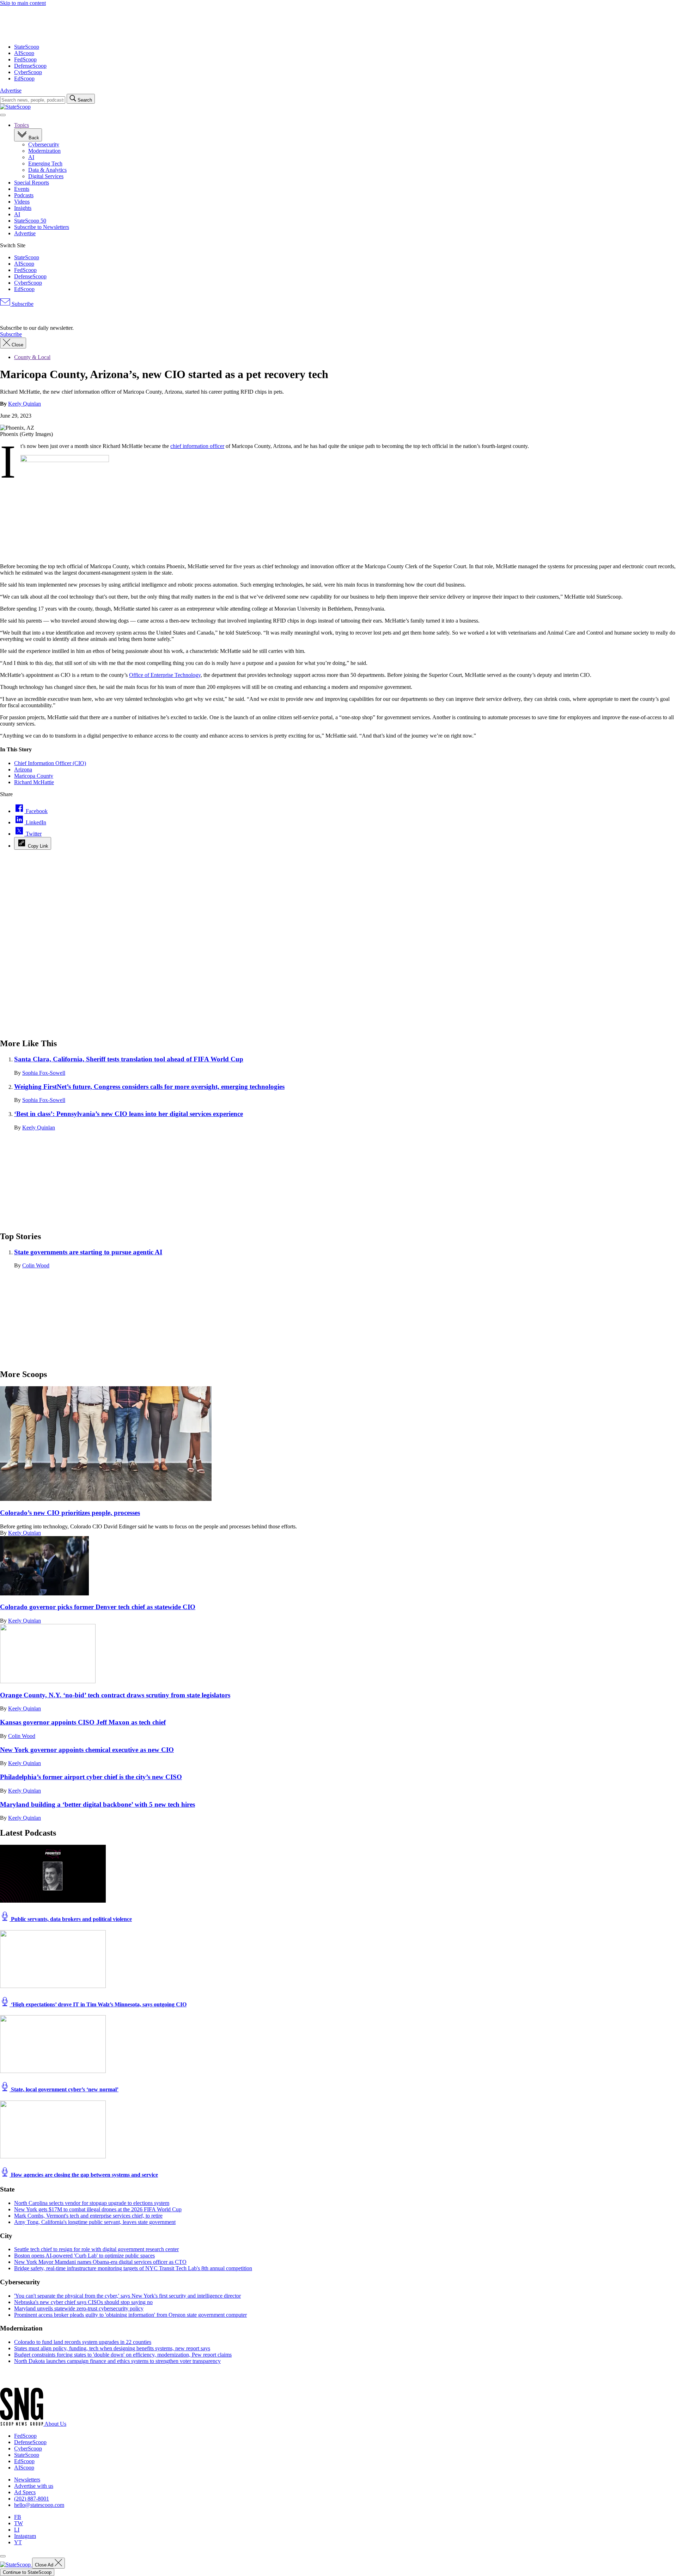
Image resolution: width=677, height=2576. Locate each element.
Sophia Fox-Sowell (44, 1073)
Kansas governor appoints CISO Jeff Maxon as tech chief (83, 1722)
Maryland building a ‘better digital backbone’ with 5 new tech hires (97, 1804)
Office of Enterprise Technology (165, 675)
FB (18, 2517)
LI (17, 2530)
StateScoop (27, 47)
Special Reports (32, 183)
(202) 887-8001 (32, 2499)
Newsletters (27, 2480)
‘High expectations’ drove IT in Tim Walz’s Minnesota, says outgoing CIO (98, 2004)
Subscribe (22, 304)
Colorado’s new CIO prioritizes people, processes (70, 1513)
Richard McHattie (34, 782)
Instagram (25, 2536)
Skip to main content (23, 3)
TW (19, 2523)
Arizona (23, 769)
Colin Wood (36, 1265)
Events (22, 189)
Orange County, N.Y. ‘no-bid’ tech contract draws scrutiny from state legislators (115, 1695)
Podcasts (24, 195)
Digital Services (46, 176)
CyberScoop (28, 72)
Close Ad (45, 2565)
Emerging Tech (45, 163)
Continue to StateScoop (27, 2572)
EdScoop (24, 78)
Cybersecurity (44, 144)
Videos (22, 202)
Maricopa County (34, 776)
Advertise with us (34, 2486)
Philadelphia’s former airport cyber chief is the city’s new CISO (91, 1777)
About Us (55, 2424)
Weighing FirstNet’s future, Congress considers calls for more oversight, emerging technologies (149, 1087)
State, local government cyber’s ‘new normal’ (64, 2089)
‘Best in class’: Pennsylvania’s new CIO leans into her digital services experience (129, 1114)
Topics (22, 125)
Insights (23, 208)
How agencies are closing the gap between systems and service (84, 2175)
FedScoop (25, 59)
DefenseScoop (30, 66)
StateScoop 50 (30, 221)
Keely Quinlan (25, 404)
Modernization (44, 151)
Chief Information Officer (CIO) (50, 763)
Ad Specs (25, 2492)
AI (31, 157)
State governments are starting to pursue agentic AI (88, 1252)
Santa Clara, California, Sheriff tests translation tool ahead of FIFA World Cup (129, 1059)
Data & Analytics (47, 170)
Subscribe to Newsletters (42, 227)
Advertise (11, 90)
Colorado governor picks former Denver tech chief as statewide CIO (98, 1607)
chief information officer (197, 446)
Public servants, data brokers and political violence (71, 1919)
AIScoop (24, 53)
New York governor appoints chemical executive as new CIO (87, 1750)
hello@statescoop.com (39, 2505)
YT (18, 2542)
